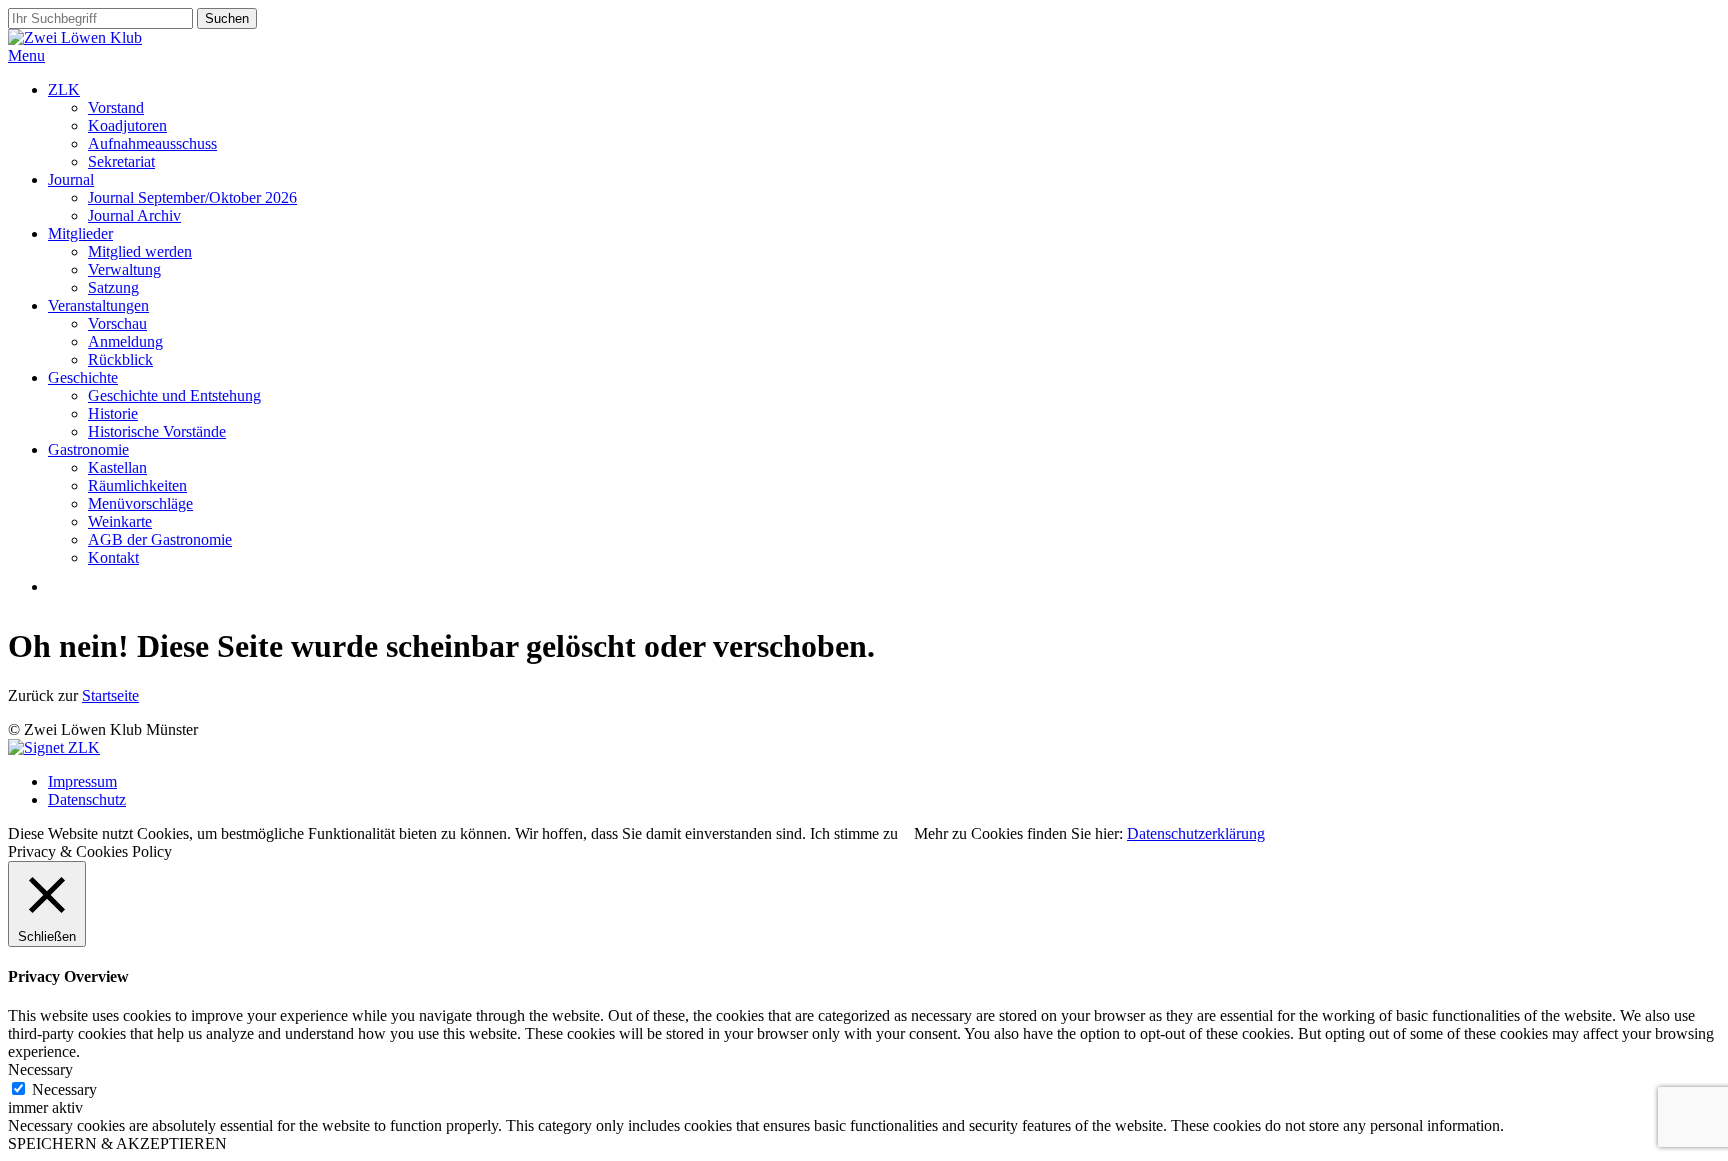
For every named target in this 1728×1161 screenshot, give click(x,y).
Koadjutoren (127, 125)
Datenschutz (87, 799)
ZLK (64, 89)
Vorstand (116, 107)
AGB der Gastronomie (160, 539)
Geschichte (83, 377)
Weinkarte (120, 521)
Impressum (82, 781)
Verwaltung (124, 269)
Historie (113, 413)
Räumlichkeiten (137, 485)
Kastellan (117, 467)
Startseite (110, 695)
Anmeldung (125, 341)
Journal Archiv (134, 215)
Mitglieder (80, 233)
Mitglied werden (140, 251)
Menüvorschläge (140, 503)
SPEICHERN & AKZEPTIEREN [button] (117, 1143)
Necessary (64, 1089)
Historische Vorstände (157, 431)
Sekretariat (121, 161)
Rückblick (120, 359)
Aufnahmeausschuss (152, 143)
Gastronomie (88, 449)
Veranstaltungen (98, 305)
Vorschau (117, 323)
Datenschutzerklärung (1196, 833)
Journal (71, 179)
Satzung (113, 287)
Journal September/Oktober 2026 (192, 197)
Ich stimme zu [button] (854, 833)
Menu (26, 55)
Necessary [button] (40, 1069)
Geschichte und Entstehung (174, 395)
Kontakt (113, 557)
